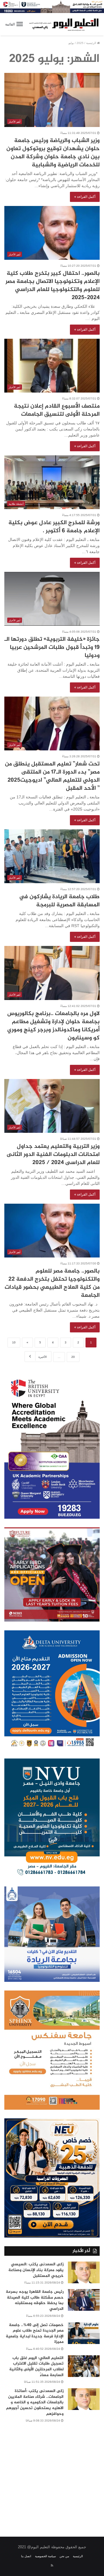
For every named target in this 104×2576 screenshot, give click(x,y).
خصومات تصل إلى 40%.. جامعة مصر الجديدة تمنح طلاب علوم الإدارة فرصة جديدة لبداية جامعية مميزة (35, 2334)
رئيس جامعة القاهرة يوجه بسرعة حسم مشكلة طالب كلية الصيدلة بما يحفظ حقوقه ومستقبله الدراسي (35, 2300)
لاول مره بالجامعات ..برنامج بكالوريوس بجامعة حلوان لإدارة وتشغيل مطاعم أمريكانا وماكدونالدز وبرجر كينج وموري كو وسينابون (53, 1026)
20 (73, 1357)
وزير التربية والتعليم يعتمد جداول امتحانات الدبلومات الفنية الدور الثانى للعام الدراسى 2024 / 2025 (53, 1155)
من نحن (64, 2556)
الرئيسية (92, 43)
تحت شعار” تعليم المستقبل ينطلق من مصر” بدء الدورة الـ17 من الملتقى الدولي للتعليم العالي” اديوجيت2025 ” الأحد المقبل (52, 776)
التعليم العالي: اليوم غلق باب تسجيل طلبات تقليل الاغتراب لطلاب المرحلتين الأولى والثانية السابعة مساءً (36, 2367)
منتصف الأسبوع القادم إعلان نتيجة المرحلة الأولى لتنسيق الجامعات (57, 410)
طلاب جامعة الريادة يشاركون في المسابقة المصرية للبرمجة (59, 901)
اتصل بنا (26, 2556)
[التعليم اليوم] (64, 24)
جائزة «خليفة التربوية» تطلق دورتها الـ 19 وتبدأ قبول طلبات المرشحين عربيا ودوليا (52, 648)
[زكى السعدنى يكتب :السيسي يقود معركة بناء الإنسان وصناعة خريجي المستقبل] (84, 2272)
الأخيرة (43, 1357)
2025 (80, 43)
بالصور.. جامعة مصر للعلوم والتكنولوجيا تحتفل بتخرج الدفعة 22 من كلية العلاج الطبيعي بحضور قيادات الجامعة (52, 1283)
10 (14, 1342)
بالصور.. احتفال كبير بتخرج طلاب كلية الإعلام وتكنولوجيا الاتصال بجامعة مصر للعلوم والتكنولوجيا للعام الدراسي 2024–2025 (53, 286)
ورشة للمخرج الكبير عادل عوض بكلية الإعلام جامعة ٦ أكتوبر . (54, 527)
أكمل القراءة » (85, 197)
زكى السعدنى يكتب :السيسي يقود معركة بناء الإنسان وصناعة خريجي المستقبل (36, 2270)
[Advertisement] (52, 2476)
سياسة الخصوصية (45, 2556)
